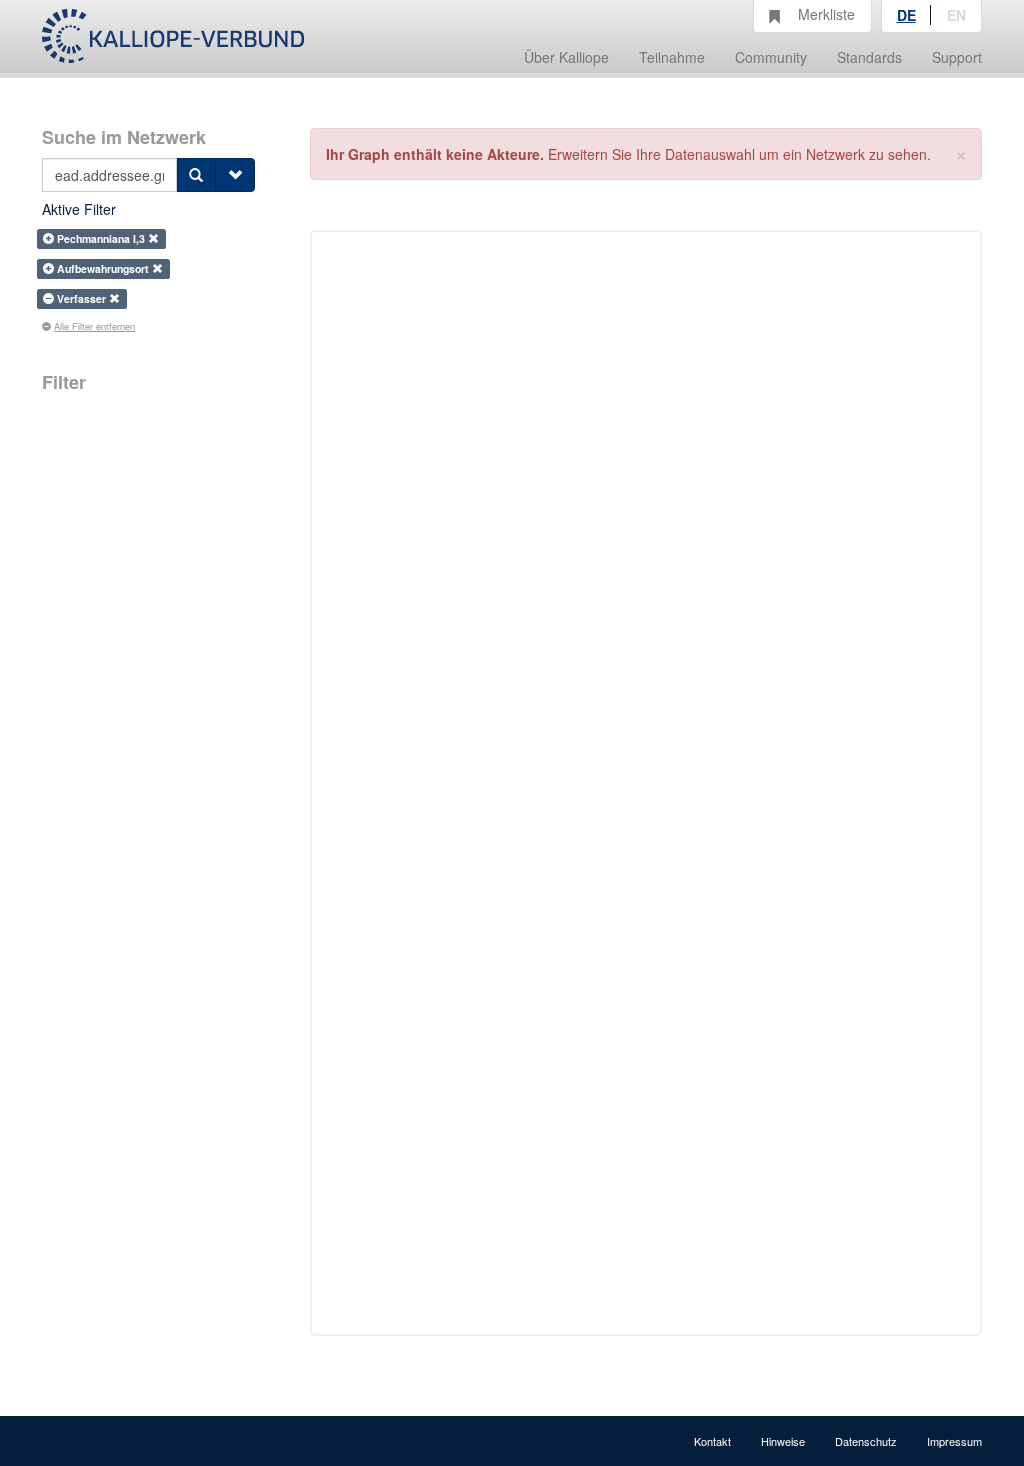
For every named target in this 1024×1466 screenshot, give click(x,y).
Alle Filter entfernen (94, 326)
